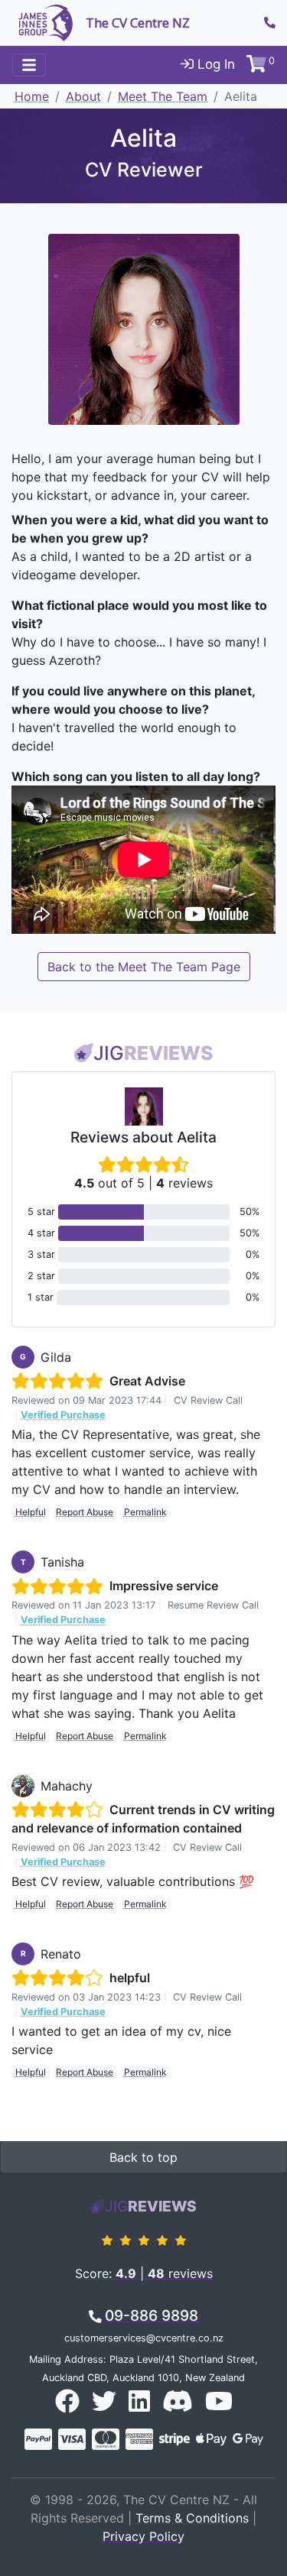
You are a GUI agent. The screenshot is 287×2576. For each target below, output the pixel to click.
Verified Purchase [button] (63, 1415)
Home (32, 96)
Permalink (145, 1512)
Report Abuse (85, 1512)
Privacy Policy (143, 2536)
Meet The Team (163, 96)
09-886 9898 (150, 2315)
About (83, 96)
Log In (214, 64)
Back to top (143, 2157)
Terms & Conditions (192, 2518)
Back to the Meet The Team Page (144, 967)
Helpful (31, 1512)
